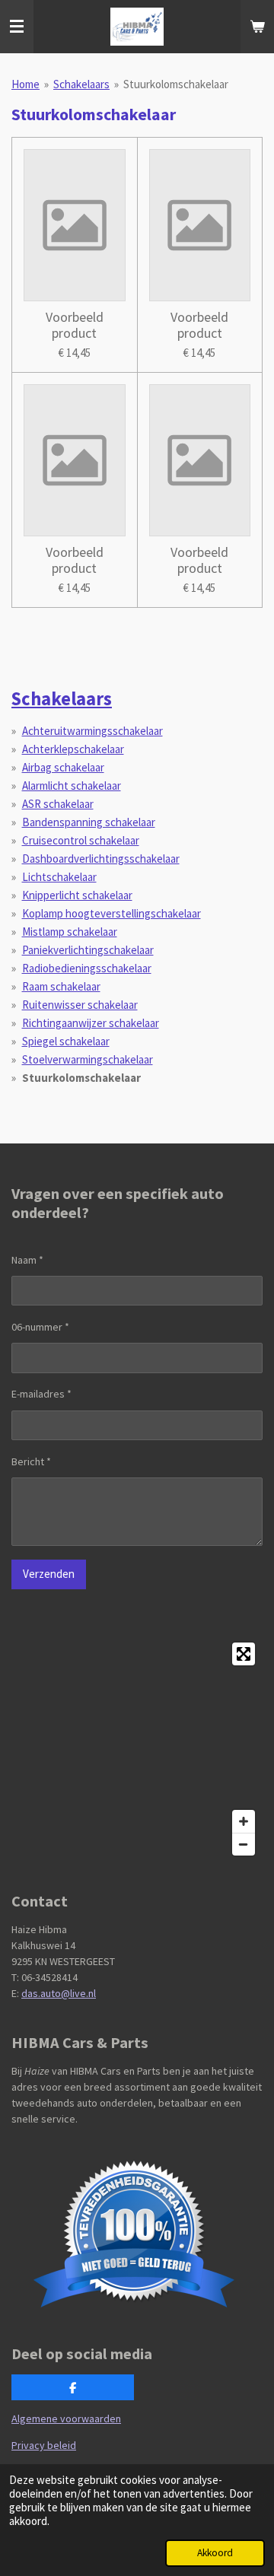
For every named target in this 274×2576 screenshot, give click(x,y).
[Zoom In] (244, 1821)
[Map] (137, 1749)
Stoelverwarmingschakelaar (88, 1059)
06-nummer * (40, 1327)
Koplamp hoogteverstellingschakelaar (112, 913)
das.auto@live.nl (59, 1993)
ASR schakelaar (58, 804)
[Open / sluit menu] (17, 27)
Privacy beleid (44, 2445)
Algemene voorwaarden (66, 2419)
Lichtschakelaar (59, 877)
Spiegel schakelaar (66, 1041)
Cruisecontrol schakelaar (81, 840)
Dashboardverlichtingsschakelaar (101, 859)
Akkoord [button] (215, 2553)
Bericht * (31, 1461)
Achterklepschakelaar (73, 749)
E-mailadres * (41, 1394)
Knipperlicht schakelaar (77, 895)
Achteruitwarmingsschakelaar (92, 731)
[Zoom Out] (244, 1844)
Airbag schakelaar (63, 767)
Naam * (27, 1260)
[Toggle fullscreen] (244, 1654)
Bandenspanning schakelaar (89, 822)
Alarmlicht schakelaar (72, 786)
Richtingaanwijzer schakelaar (91, 1023)
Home (25, 84)
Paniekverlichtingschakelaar (88, 950)
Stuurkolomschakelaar (176, 84)
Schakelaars (81, 84)
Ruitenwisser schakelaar (80, 1005)
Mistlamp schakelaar (70, 932)
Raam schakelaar (61, 986)
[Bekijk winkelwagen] (257, 27)
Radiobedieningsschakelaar (87, 968)
